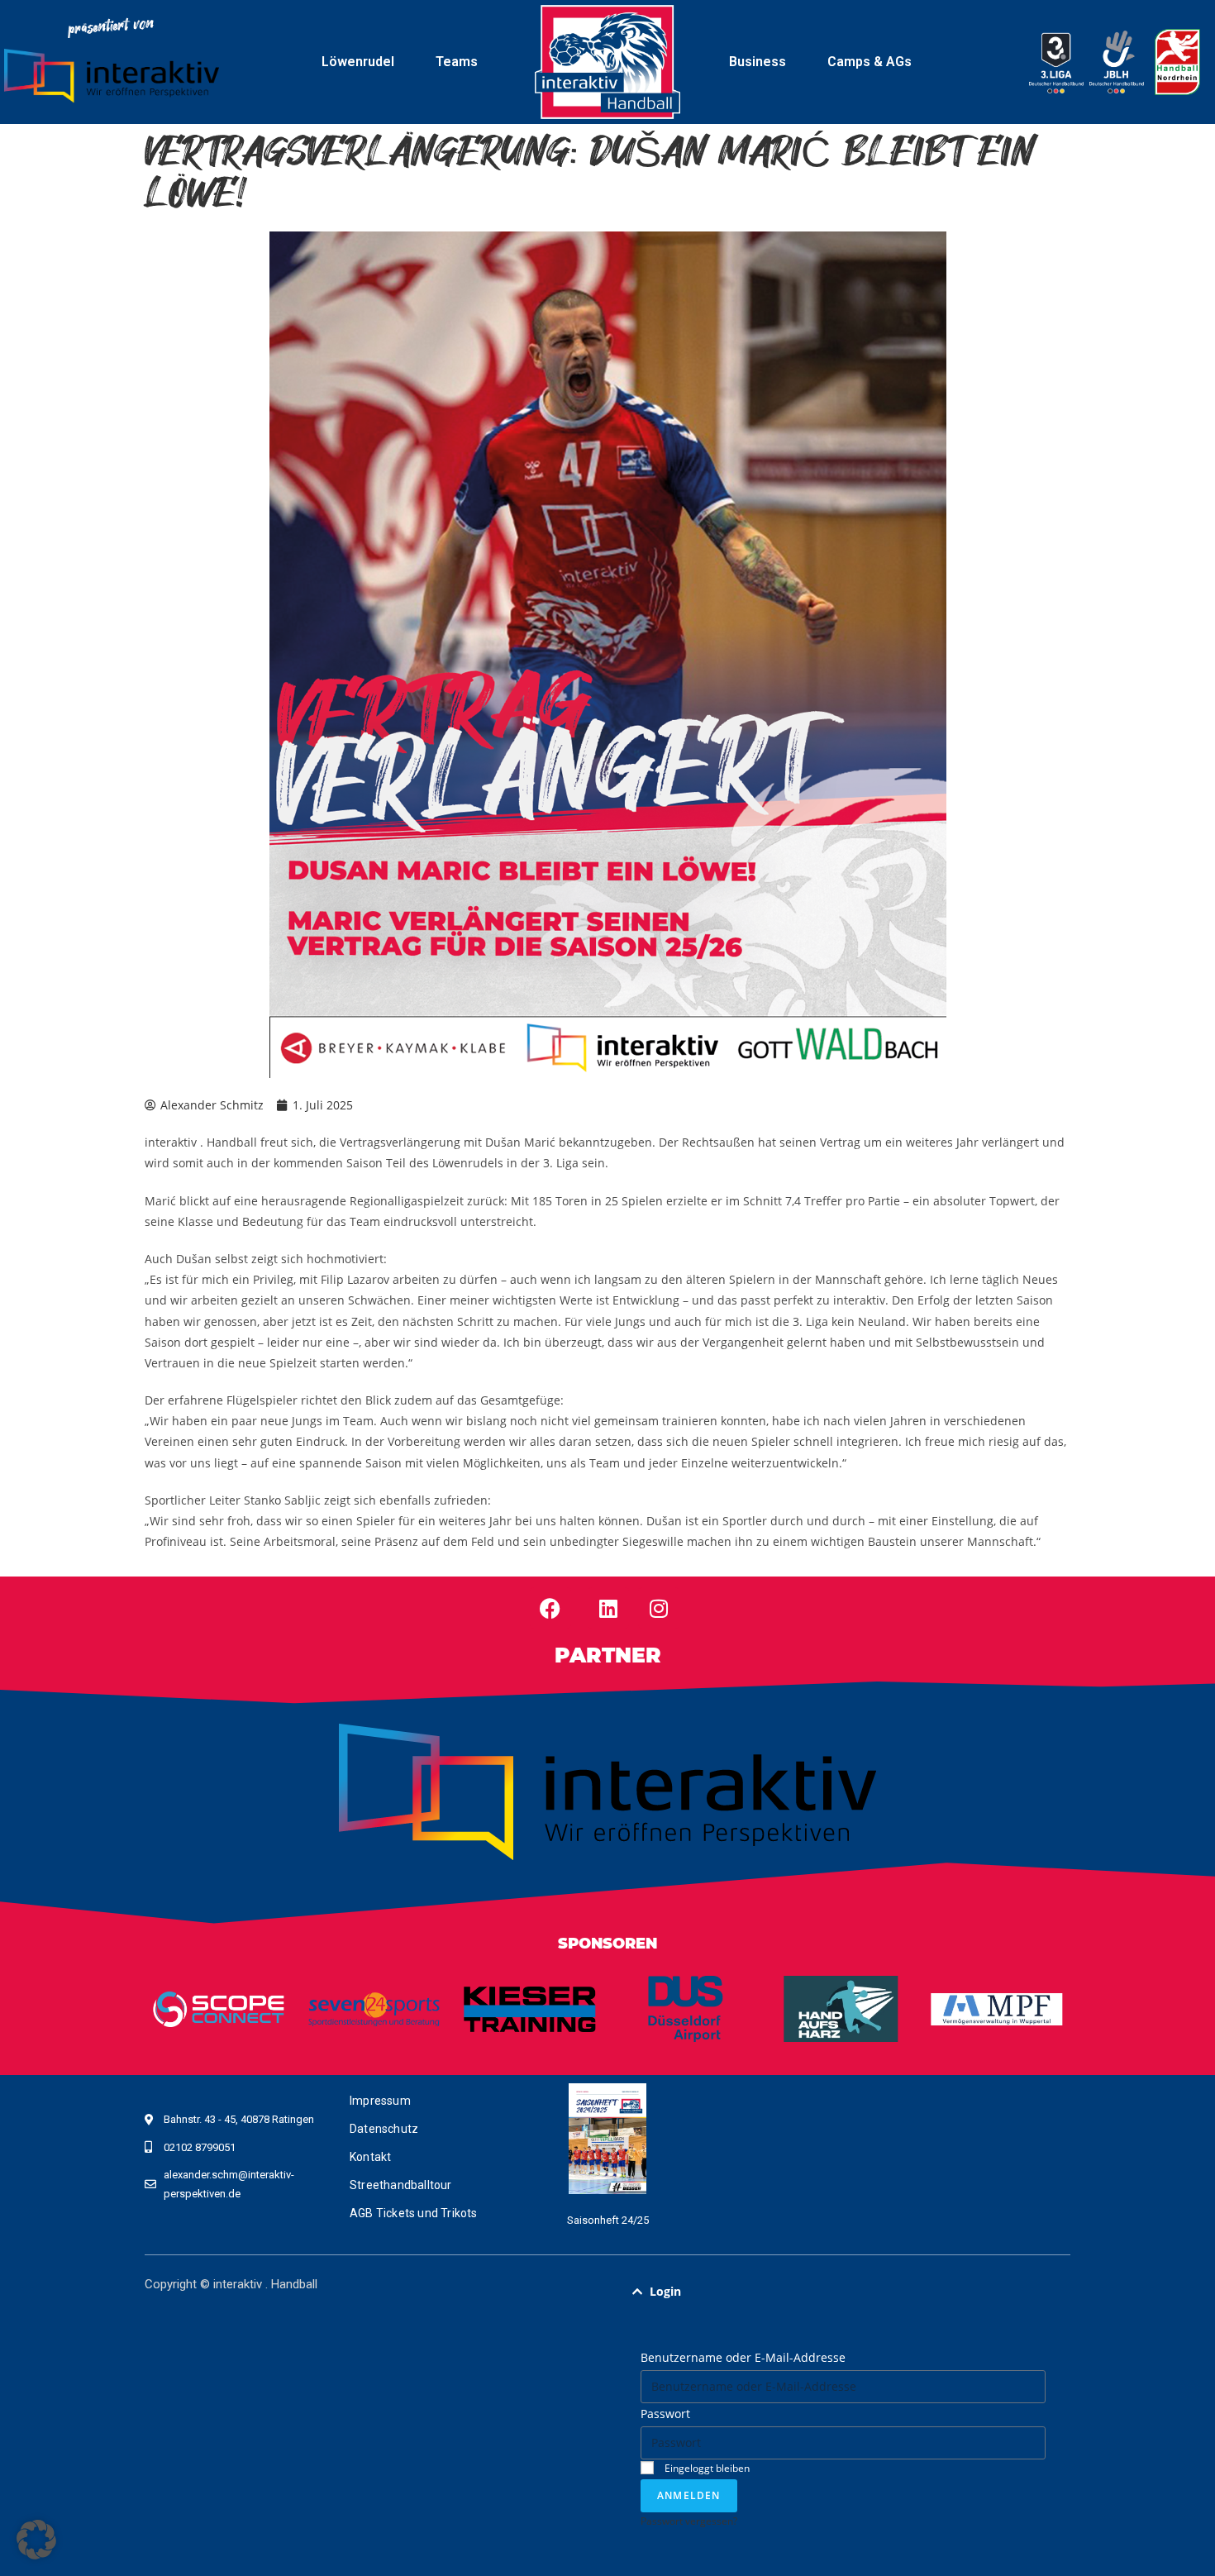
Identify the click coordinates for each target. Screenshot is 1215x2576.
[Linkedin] (608, 1608)
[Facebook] (550, 1608)
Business (758, 62)
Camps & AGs (870, 62)
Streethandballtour (401, 2185)
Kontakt (370, 2157)
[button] (843, 2292)
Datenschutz (384, 2129)
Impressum (380, 2101)
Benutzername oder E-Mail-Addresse (743, 2357)
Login (665, 2291)
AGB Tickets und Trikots (414, 2213)
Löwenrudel (358, 62)
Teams (457, 62)
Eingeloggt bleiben (706, 2468)
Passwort (665, 2414)
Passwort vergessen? (689, 2521)
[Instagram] (659, 1608)
